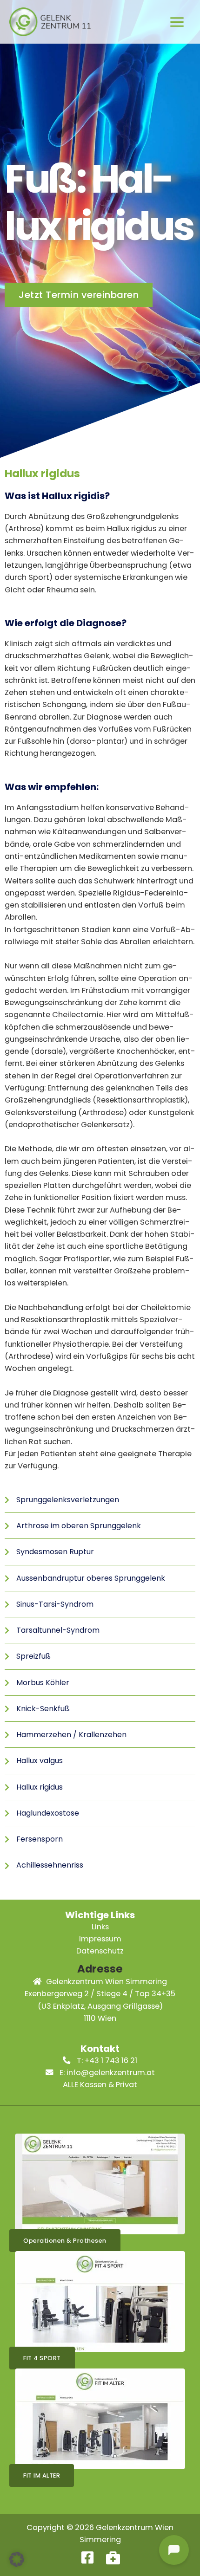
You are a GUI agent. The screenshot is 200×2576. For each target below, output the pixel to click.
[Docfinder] (113, 2557)
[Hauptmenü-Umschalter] (177, 22)
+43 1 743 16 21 (111, 2060)
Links (100, 1927)
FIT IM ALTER (42, 2475)
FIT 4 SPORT (42, 2358)
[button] (17, 2559)
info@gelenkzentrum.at (111, 2073)
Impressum (100, 1939)
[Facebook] (87, 2557)
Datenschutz (100, 1951)
